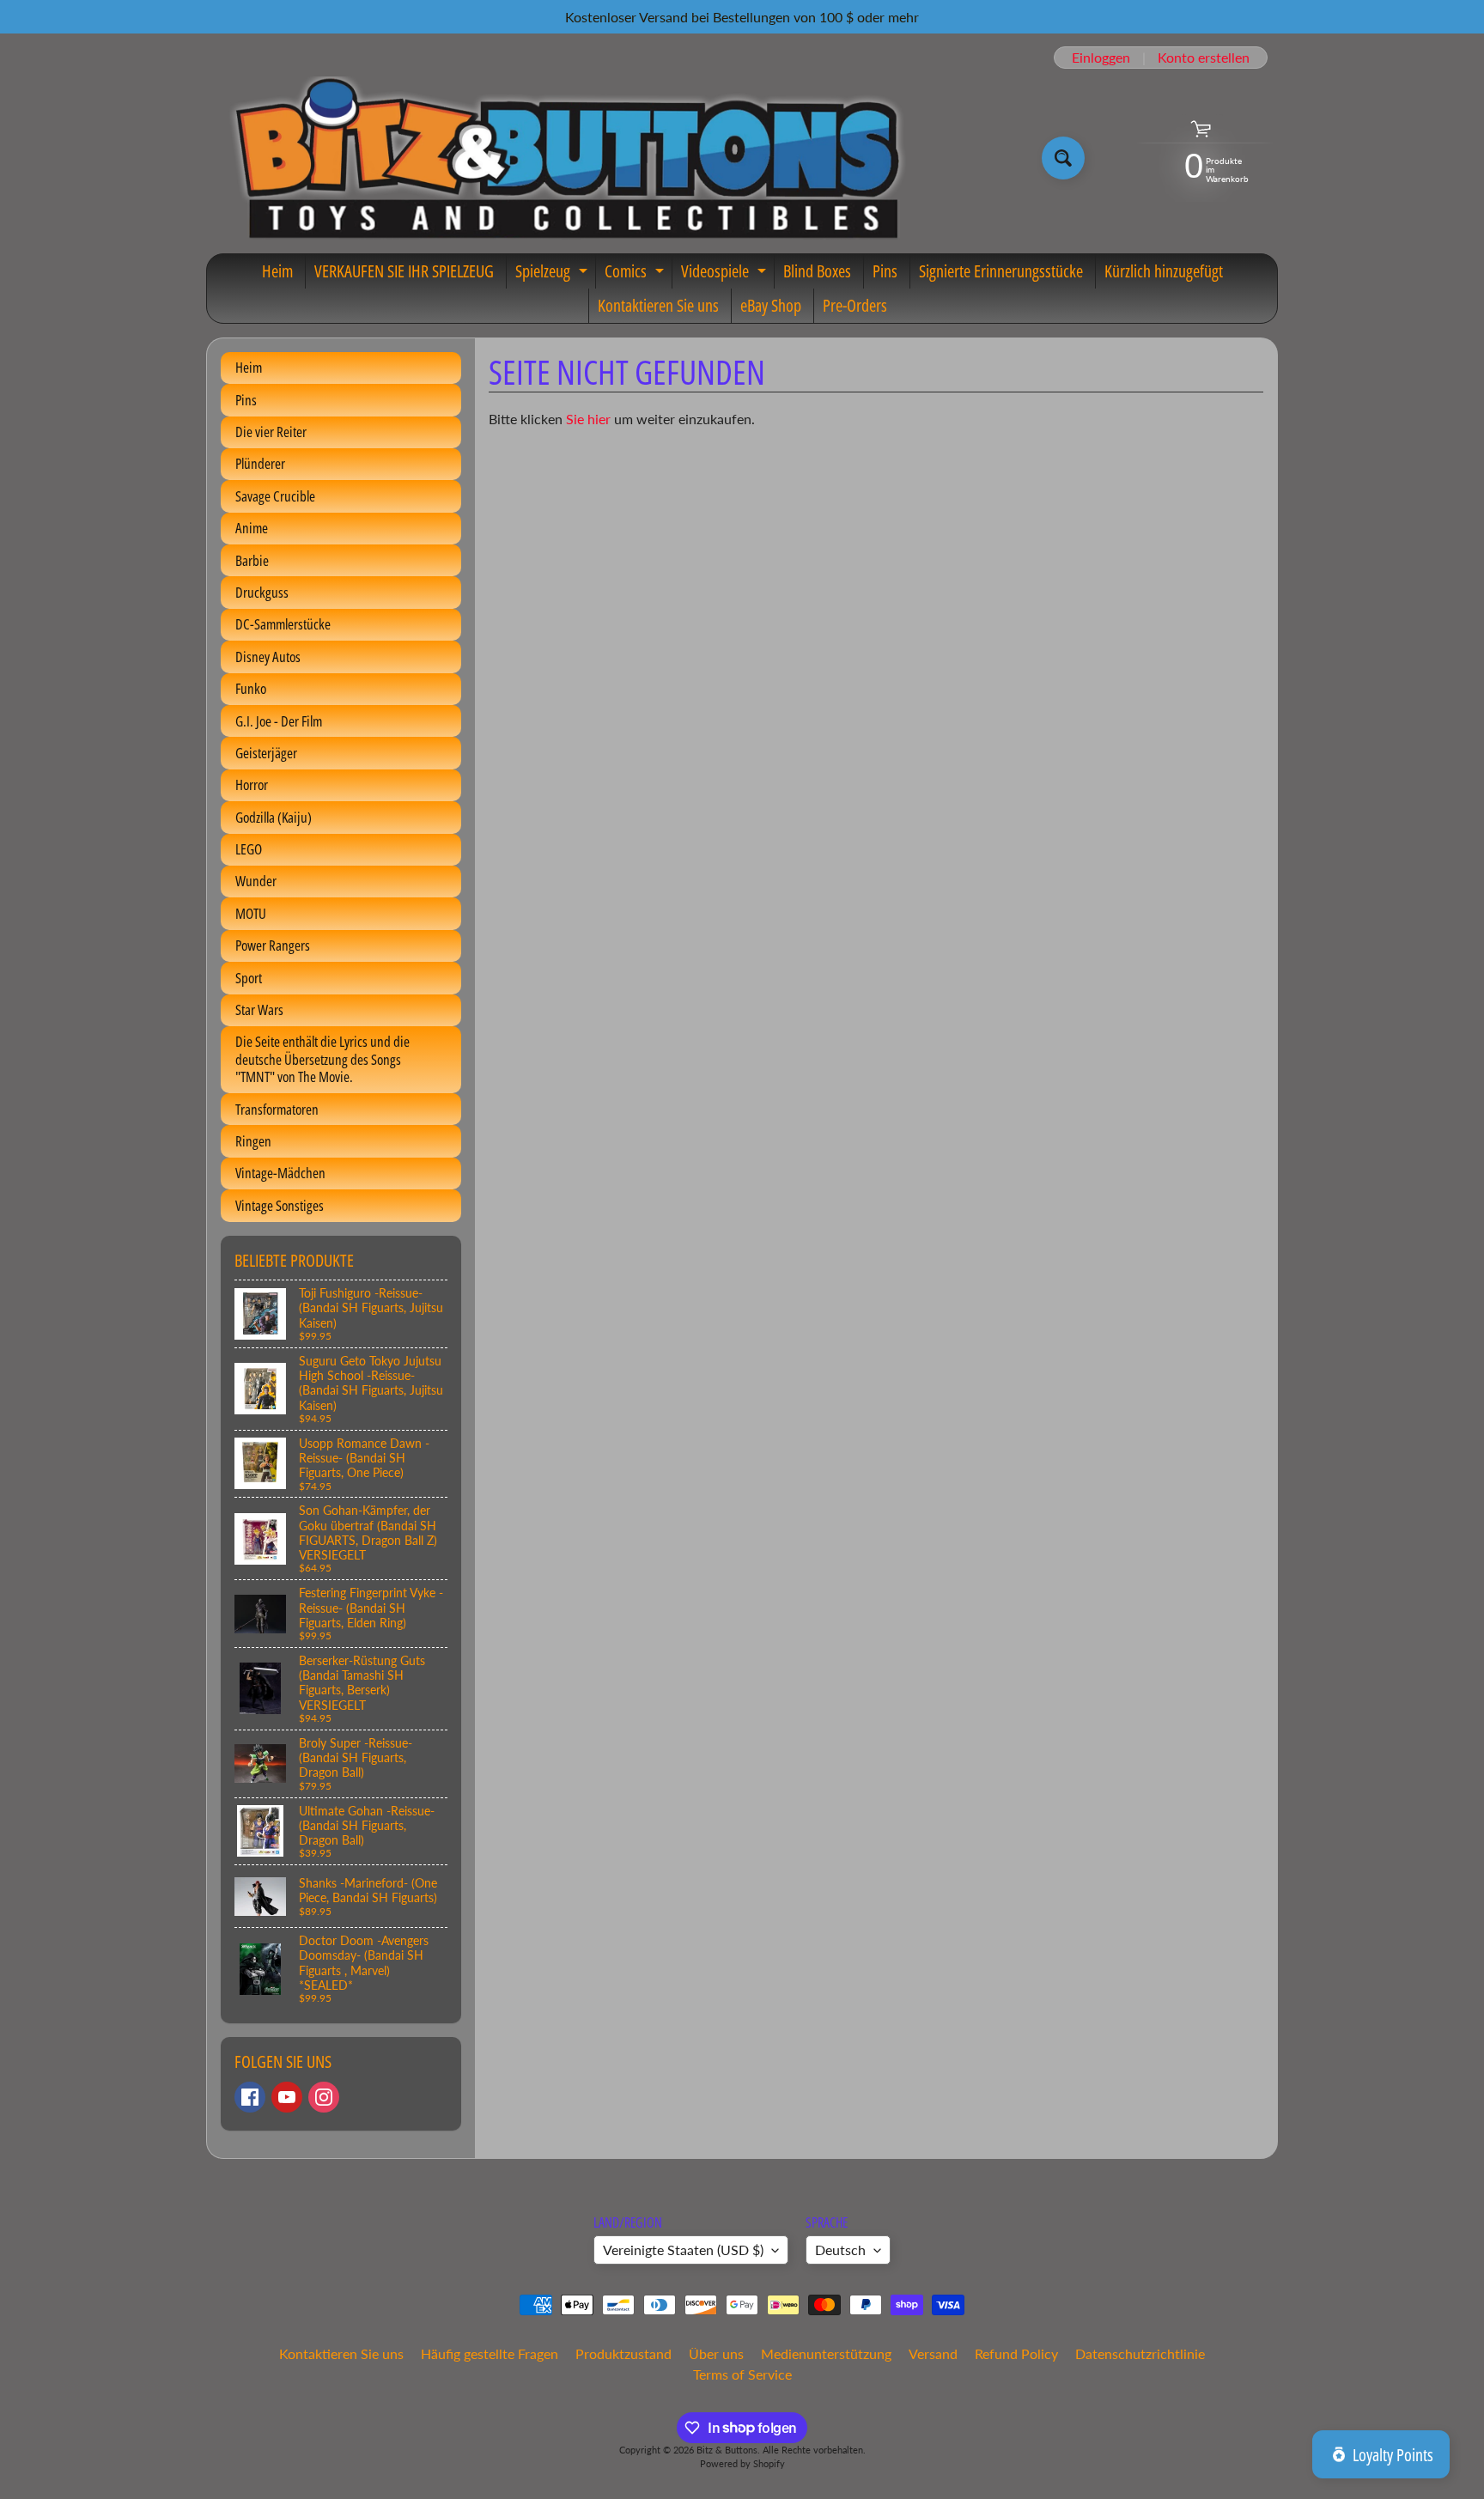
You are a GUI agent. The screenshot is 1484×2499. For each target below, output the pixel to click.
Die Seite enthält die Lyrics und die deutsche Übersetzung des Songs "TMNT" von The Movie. (322, 1059)
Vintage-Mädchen (280, 1173)
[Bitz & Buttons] (565, 158)
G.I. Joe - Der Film (279, 721)
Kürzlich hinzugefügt (1164, 271)
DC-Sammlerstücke (283, 624)
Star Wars (259, 1009)
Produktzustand (623, 2353)
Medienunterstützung (826, 2353)
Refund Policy (1016, 2353)
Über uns (716, 2353)
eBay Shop (771, 305)
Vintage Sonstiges (280, 1205)
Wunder (256, 881)
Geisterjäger (266, 753)
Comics (636, 274)
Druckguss (262, 592)
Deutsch (840, 2250)
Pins (885, 271)
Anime (252, 528)
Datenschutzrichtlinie (1140, 2353)
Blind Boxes (817, 271)
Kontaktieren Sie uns (658, 305)
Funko (251, 688)
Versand (933, 2353)
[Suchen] (1063, 158)
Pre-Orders (855, 305)
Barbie (252, 560)
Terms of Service (742, 2374)
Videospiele (726, 274)
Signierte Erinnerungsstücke (1001, 271)
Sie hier (588, 419)
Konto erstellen (1204, 58)
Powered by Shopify (742, 2463)
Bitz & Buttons (727, 2450)
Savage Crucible (275, 496)
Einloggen (1101, 58)
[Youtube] (287, 2097)
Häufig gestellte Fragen (490, 2353)
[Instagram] (324, 2097)
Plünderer (260, 463)
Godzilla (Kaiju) (274, 817)
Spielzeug (553, 274)
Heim (277, 271)
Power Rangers (273, 945)
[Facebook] (250, 2097)
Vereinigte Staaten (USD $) (683, 2250)
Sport (249, 978)
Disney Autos (268, 657)
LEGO (249, 849)
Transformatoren (277, 1109)
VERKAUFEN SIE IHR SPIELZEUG (404, 271)
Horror (252, 784)
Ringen (253, 1141)
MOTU (251, 913)
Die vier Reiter (271, 432)
